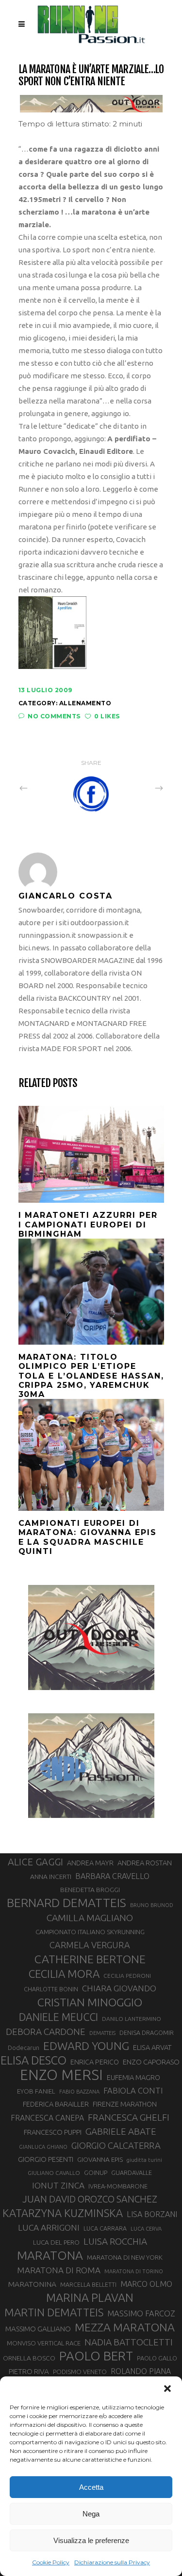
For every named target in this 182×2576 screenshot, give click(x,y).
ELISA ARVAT (152, 2047)
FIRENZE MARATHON (125, 2104)
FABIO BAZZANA (79, 2092)
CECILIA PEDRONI (127, 1976)
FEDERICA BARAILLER (56, 2104)
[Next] (138, 788)
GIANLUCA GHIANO (43, 2147)
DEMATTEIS (102, 2033)
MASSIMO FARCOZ (141, 2313)
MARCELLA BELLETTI (88, 2284)
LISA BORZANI (152, 2214)
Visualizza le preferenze (91, 2540)
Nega (91, 2514)
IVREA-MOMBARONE (118, 2186)
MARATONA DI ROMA (59, 2270)
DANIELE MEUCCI (58, 2017)
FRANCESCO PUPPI (53, 2132)
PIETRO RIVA (29, 2371)
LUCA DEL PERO (56, 2242)
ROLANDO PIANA (141, 2371)
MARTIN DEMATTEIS (54, 2312)
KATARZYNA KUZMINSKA (63, 2213)
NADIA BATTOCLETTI (129, 2342)
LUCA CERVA (146, 2229)
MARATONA (50, 2255)
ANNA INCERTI (51, 1877)
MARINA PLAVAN (90, 2297)
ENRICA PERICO (95, 2062)
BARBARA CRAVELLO (112, 1876)
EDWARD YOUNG (86, 2046)
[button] (167, 2389)
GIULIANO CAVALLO (54, 2173)
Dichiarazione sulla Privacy (112, 2562)
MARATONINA (32, 2284)
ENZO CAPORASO (151, 2062)
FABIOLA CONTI (133, 2090)
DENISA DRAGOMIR (147, 2033)
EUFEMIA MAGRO (133, 2077)
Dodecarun (24, 2048)
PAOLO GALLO (157, 2358)
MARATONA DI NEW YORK (125, 2257)
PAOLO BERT (96, 2356)
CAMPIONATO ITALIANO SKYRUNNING (90, 1932)
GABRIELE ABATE (121, 2131)
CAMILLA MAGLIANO (90, 1918)
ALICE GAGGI (35, 1862)
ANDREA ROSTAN (145, 1863)
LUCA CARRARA (105, 2228)
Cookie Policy (51, 2562)
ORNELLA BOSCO (29, 2358)
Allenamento (85, 703)
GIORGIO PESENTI (46, 2159)
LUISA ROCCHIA (115, 2241)
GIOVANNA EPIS (100, 2159)
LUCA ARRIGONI (49, 2227)
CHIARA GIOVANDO (119, 1988)
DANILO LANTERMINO (132, 2019)
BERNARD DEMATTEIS (66, 1903)
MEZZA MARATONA (125, 2327)
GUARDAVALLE (132, 2173)
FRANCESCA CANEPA (47, 2118)
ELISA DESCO (33, 2061)
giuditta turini (144, 2160)
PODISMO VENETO (80, 2372)
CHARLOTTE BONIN (51, 1989)
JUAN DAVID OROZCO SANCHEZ (90, 2199)
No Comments (54, 716)
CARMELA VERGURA (90, 1945)
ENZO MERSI (61, 2075)
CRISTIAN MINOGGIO (90, 2002)
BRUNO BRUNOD (152, 1905)
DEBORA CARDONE (46, 2032)
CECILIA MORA (64, 1974)
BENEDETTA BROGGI (90, 1890)
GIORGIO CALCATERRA (116, 2145)
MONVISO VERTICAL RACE (44, 2343)
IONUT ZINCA (58, 2185)
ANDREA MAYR (90, 1863)
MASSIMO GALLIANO (38, 2329)
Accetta (91, 2487)
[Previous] (45, 788)
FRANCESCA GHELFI (129, 2117)
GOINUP (96, 2173)
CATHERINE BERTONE (90, 1959)
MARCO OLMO (146, 2284)
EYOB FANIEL (36, 2091)
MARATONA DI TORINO (134, 2271)
